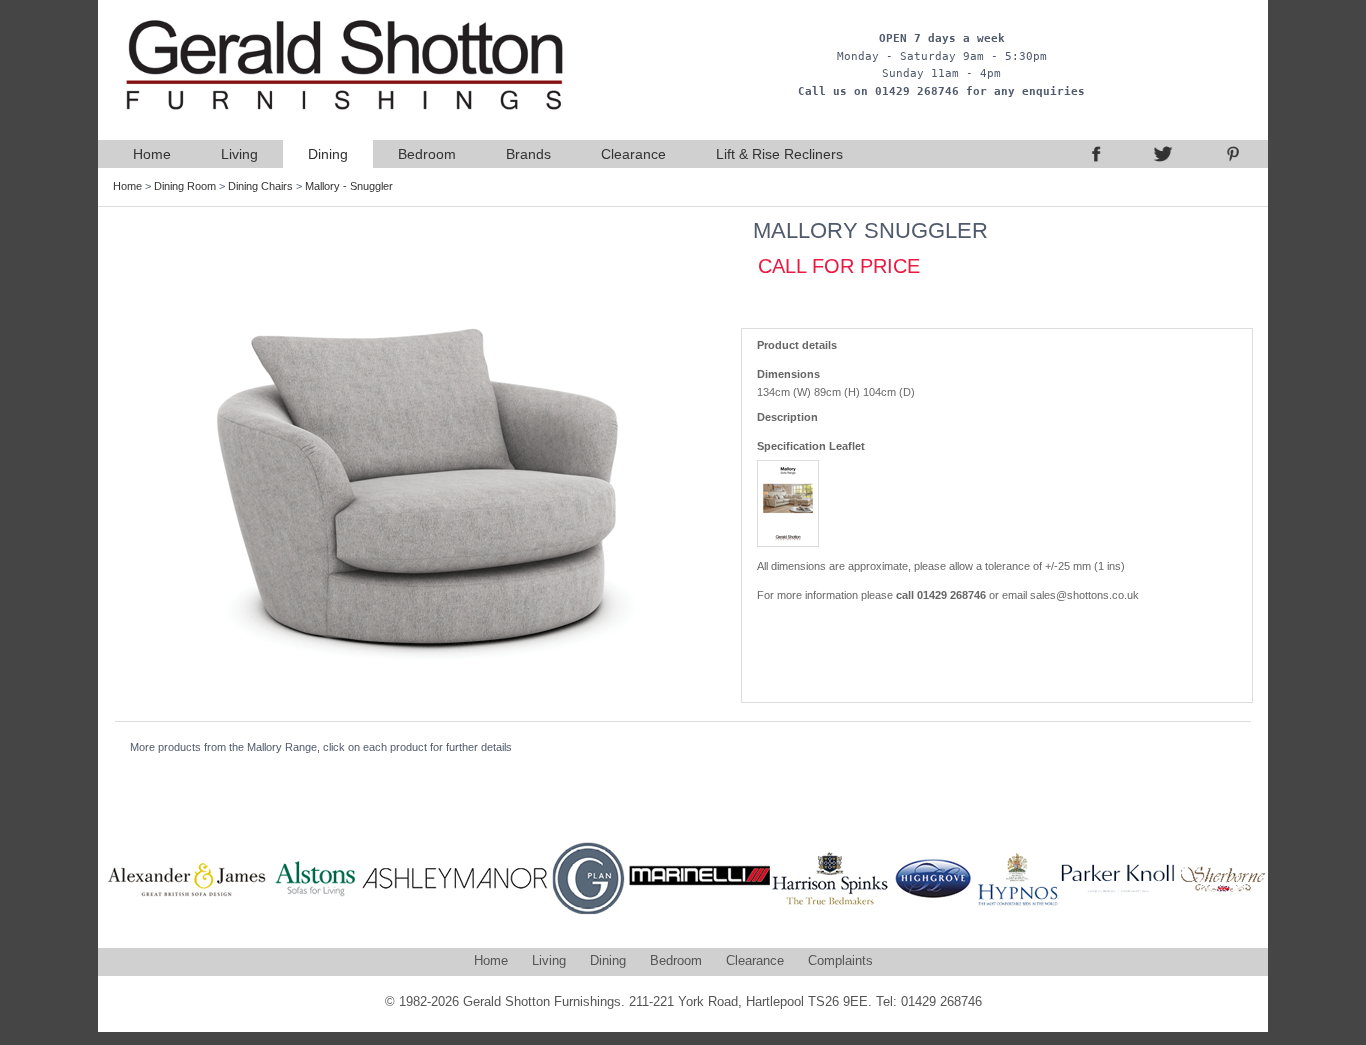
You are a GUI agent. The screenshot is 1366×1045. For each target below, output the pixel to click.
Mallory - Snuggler (349, 186)
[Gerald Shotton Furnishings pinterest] (1233, 154)
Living (239, 154)
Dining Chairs (260, 186)
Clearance (633, 154)
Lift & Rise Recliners (779, 154)
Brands (528, 154)
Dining (328, 154)
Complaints (840, 960)
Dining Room (185, 186)
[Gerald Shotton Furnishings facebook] (1093, 154)
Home (152, 154)
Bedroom (427, 154)
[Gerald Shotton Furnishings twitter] (1163, 154)
